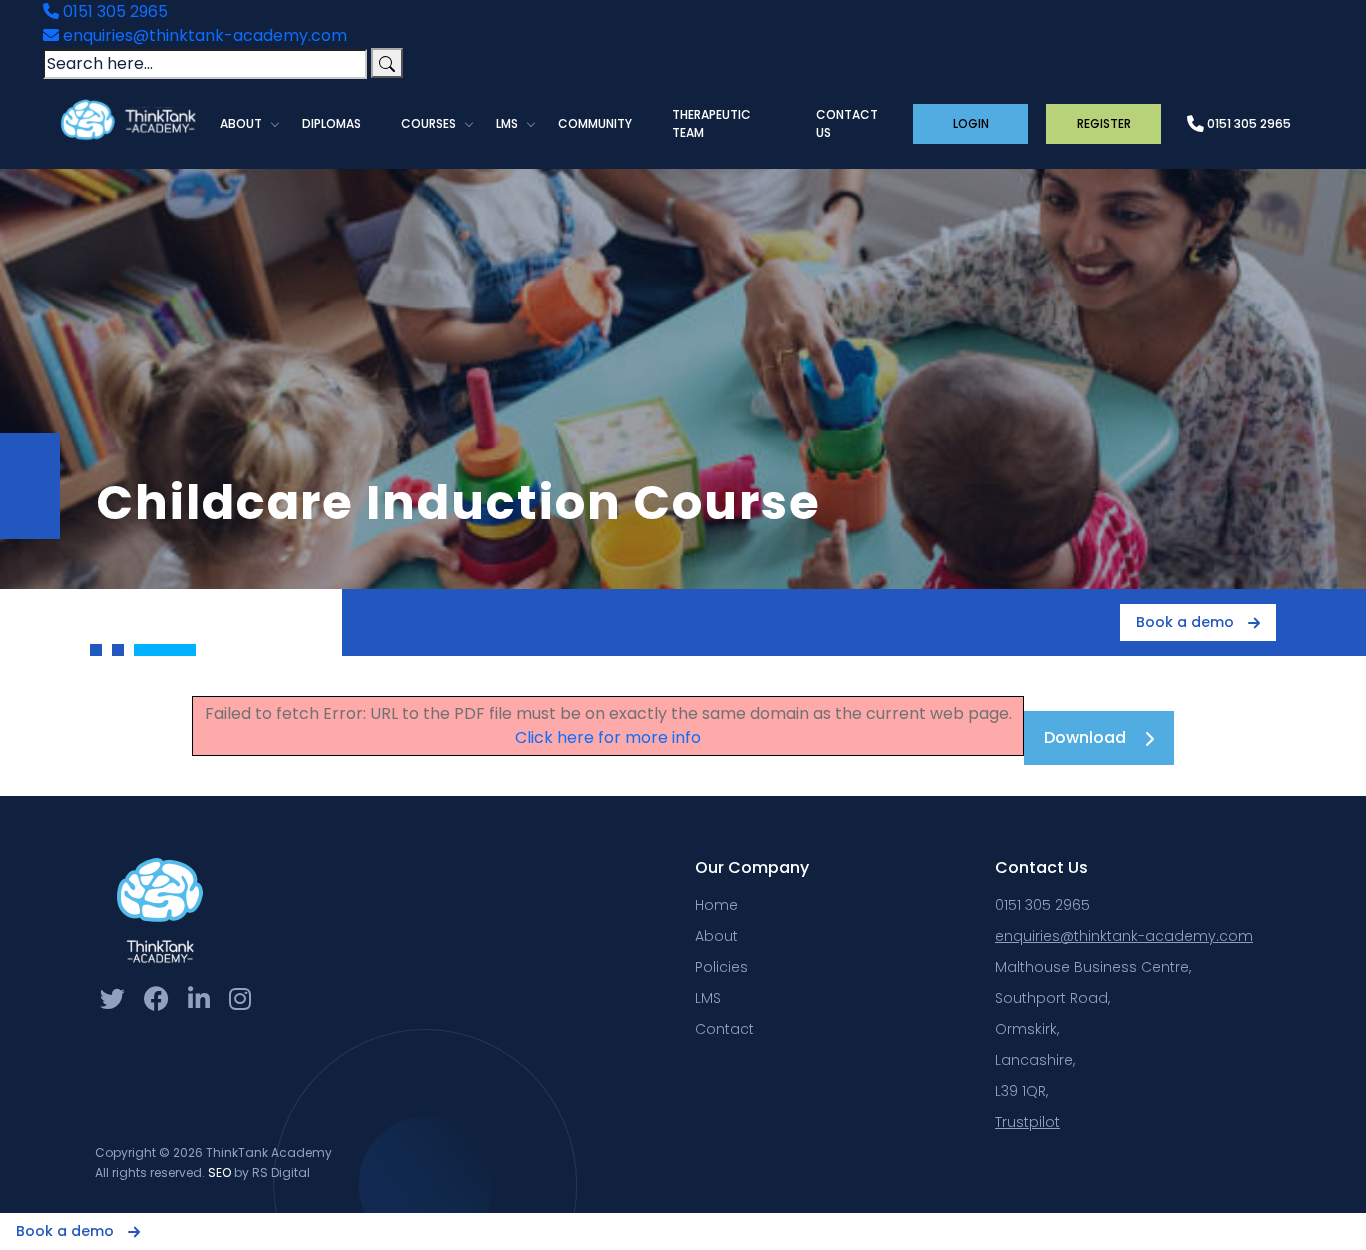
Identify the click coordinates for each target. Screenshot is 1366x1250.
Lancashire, (1035, 1060)
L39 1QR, (1021, 1091)
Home (716, 905)
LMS (507, 123)
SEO (219, 1172)
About (241, 123)
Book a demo (1187, 622)
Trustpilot (1027, 1122)
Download (1085, 737)
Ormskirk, (1027, 1029)
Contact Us (847, 123)
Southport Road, (1052, 998)
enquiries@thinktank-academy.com (203, 35)
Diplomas (331, 123)
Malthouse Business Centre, (1093, 967)
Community (595, 123)
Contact (724, 1029)
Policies (721, 967)
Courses (428, 123)
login (971, 123)
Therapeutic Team (711, 123)
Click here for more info (608, 737)
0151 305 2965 (113, 11)
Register (1104, 123)
